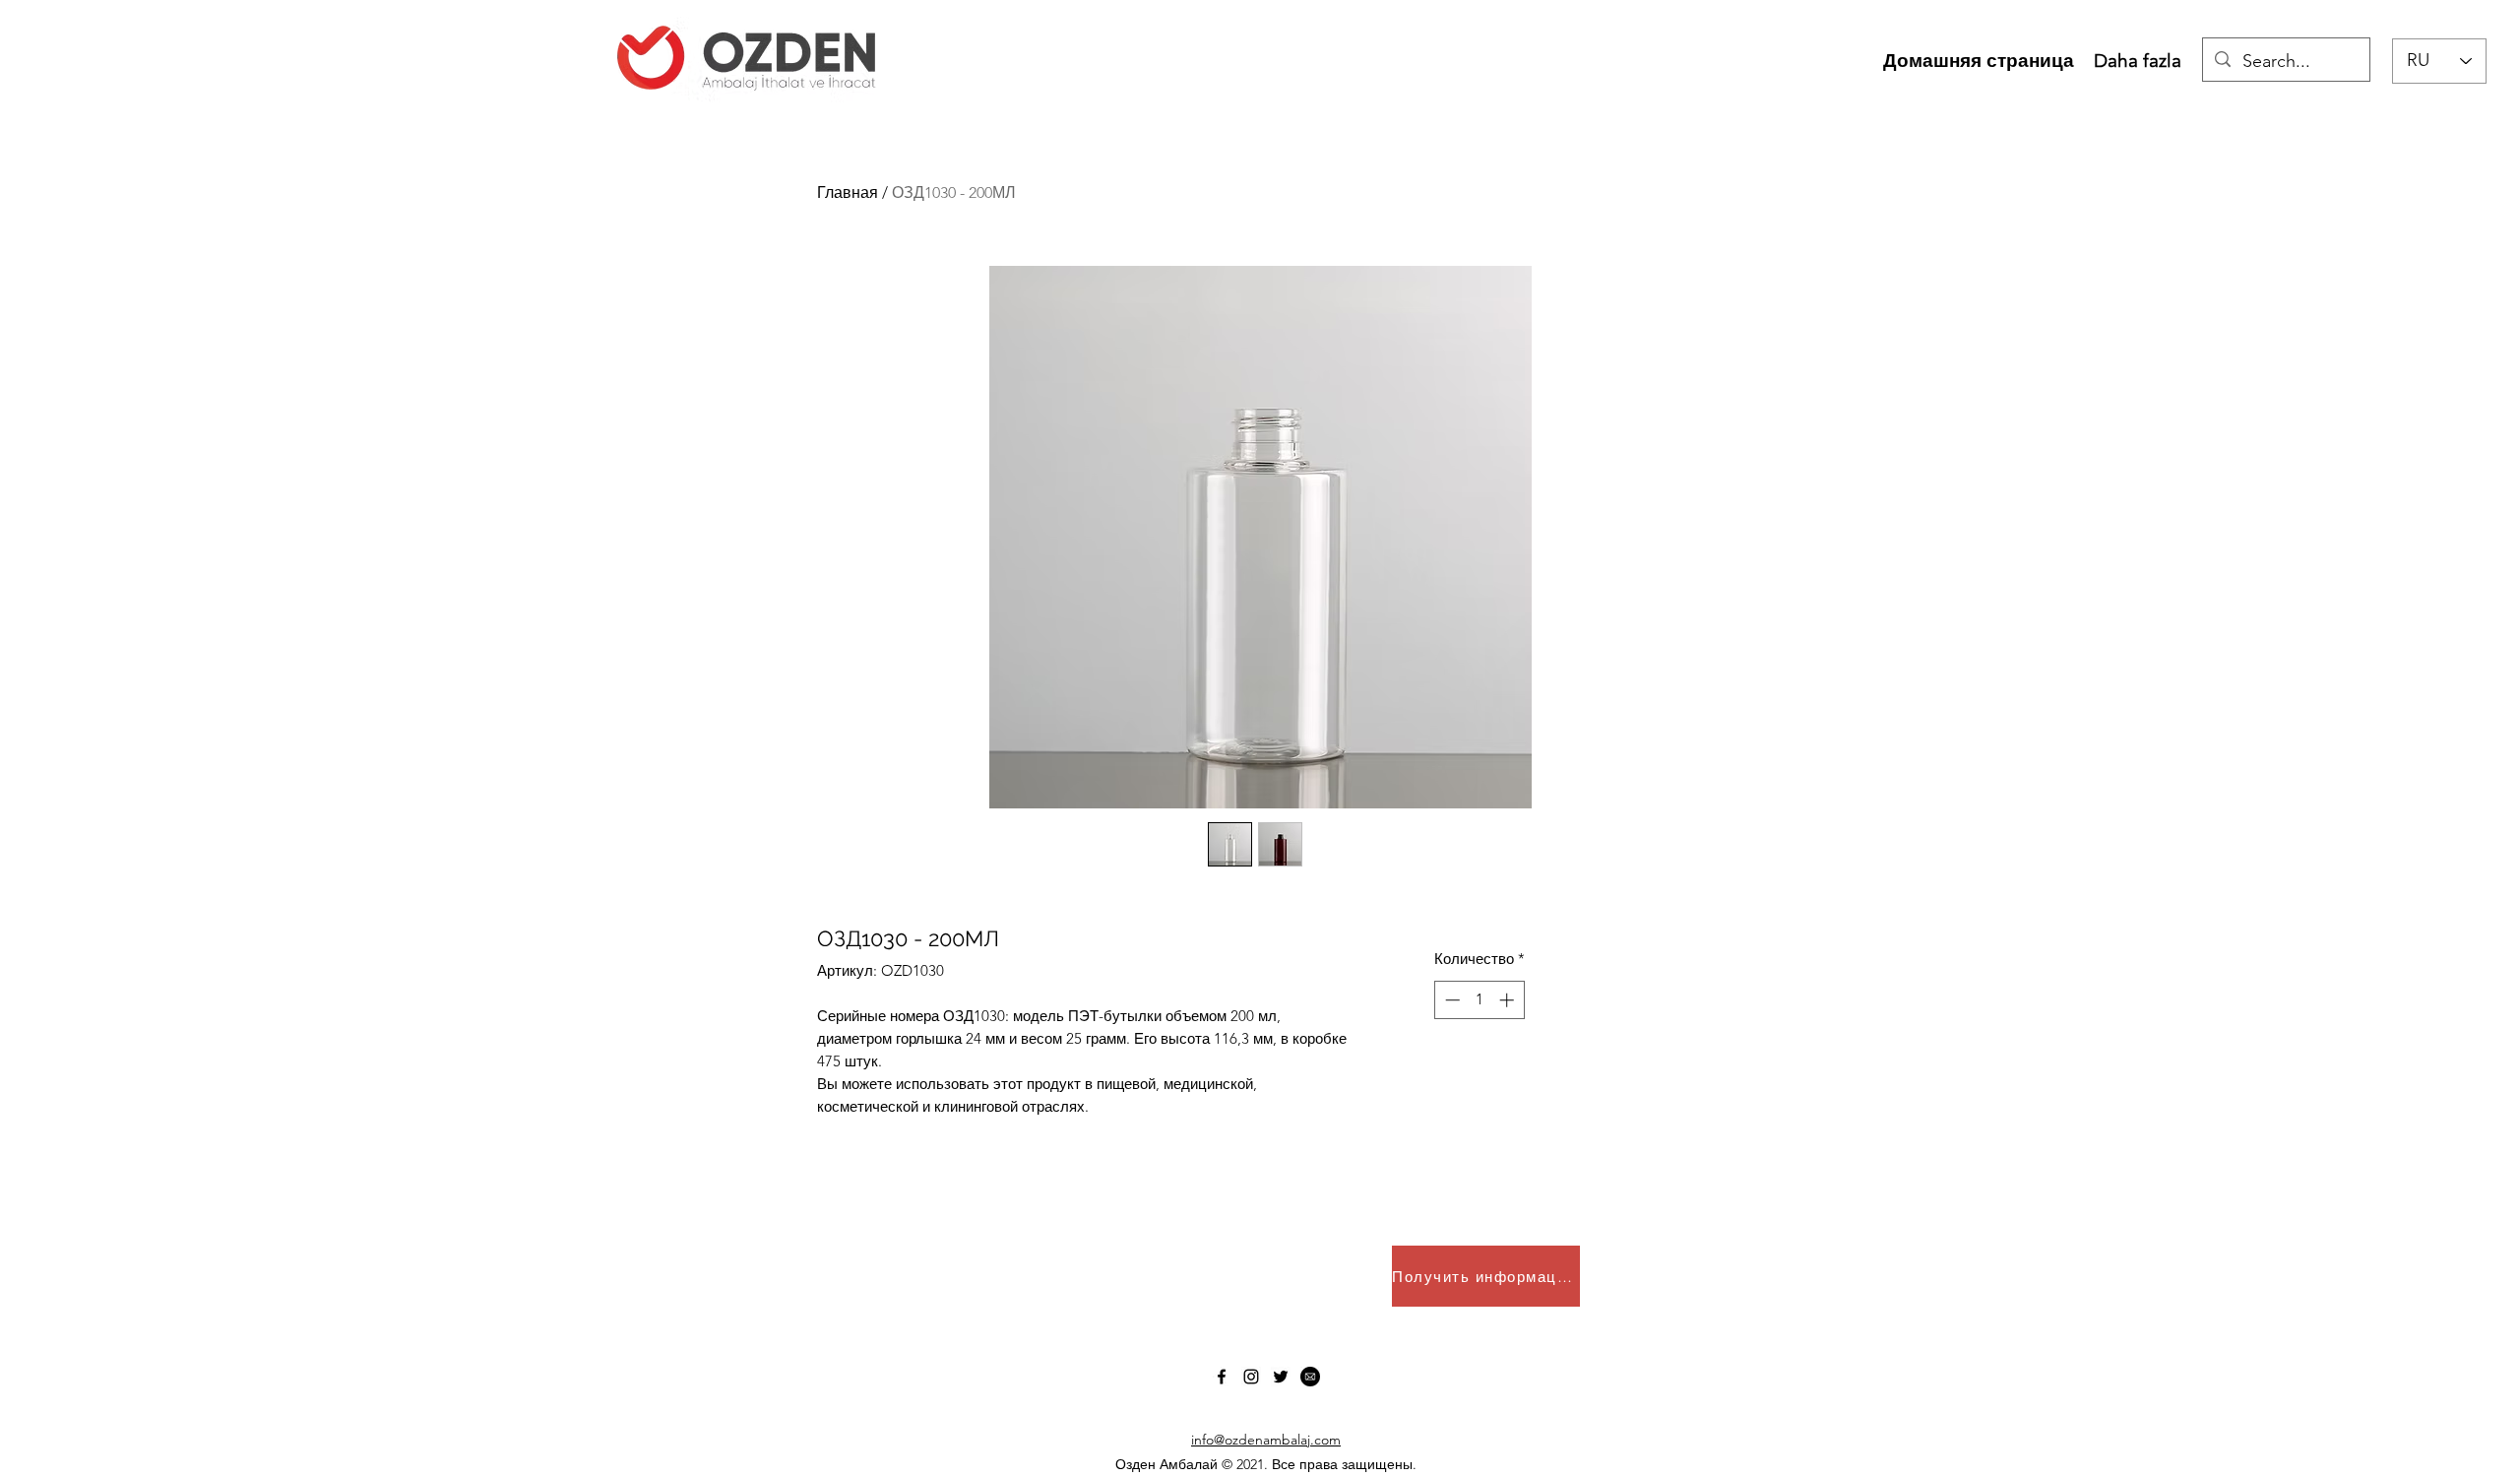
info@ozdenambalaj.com (1266, 1440)
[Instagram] (1251, 1377)
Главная (848, 193)
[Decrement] (1450, 1000)
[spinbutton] (1479, 1000)
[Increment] (1509, 1000)
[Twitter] (1281, 1377)
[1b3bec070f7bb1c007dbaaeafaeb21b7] (1310, 1377)
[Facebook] (1222, 1377)
